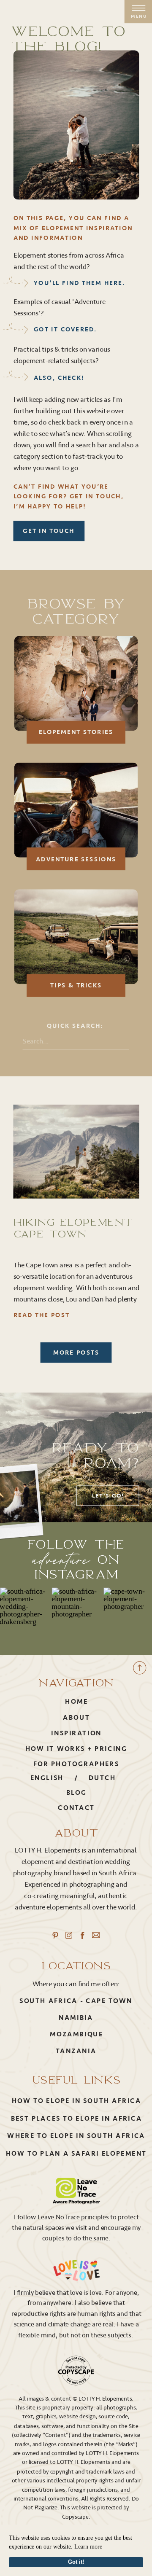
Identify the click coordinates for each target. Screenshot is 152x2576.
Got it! (76, 2562)
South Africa (48, 2001)
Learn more (88, 2547)
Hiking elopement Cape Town (73, 1228)
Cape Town (109, 2001)
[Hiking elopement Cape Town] (76, 1152)
